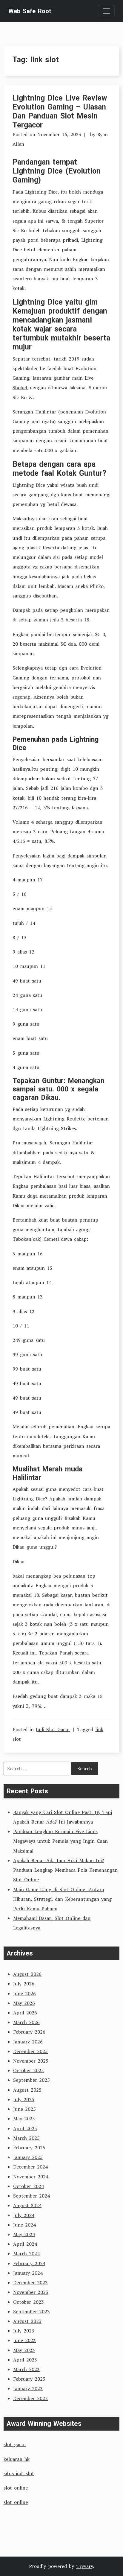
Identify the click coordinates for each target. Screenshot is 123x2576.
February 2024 (29, 2263)
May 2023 (24, 2350)
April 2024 (25, 2244)
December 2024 (30, 2167)
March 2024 (26, 2253)
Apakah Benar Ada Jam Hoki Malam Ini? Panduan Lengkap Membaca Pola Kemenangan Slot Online (65, 1870)
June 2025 (24, 2109)
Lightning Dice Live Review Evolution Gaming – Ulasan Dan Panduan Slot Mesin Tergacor (60, 111)
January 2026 (28, 2042)
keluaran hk (17, 2459)
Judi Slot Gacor (53, 1729)
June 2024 (24, 2225)
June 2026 (24, 1993)
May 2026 (24, 2003)
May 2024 (24, 2234)
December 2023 (30, 2282)
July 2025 (24, 2099)
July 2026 (24, 1984)
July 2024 (24, 2215)
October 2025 (29, 2070)
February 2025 (29, 2148)
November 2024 (31, 2177)
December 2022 (30, 2398)
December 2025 (30, 2051)
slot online (16, 2488)
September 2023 (31, 2312)
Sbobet (20, 387)
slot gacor (15, 2444)
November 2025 (31, 2061)
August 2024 (27, 2205)
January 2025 (28, 2157)
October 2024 (29, 2186)
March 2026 (26, 2022)
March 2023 (26, 2369)
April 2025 (25, 2128)
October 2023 (29, 2302)
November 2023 (31, 2292)
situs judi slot (19, 2473)
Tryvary (84, 2566)
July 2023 (24, 2331)
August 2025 (27, 2090)
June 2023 (24, 2340)
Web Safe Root (30, 11)
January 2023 (28, 2388)
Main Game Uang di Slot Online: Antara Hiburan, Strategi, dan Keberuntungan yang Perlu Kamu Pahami (62, 1899)
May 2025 (24, 2119)
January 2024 (28, 2273)
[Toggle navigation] (106, 11)
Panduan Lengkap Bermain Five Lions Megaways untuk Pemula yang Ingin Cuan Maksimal (60, 1841)
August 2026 (27, 1974)
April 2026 (25, 2013)
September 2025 (31, 2080)
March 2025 (26, 2138)
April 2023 (25, 2360)
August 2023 (27, 2321)
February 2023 (29, 2379)
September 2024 (31, 2196)
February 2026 (29, 2032)
